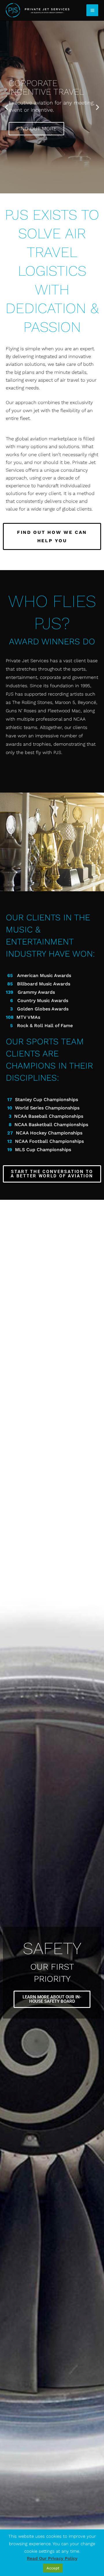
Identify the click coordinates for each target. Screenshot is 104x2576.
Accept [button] (53, 2568)
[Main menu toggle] (92, 10)
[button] (6, 107)
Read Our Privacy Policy (52, 2558)
